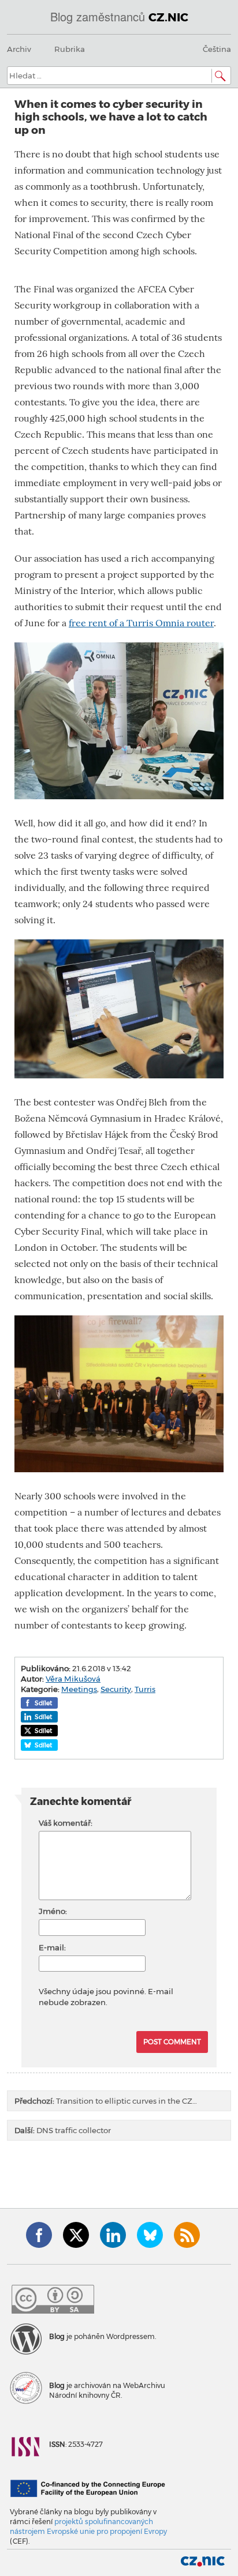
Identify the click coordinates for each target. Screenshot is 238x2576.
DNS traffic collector (63, 2130)
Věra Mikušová (73, 1679)
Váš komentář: (66, 1823)
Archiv (19, 49)
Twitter (76, 2235)
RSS (187, 2235)
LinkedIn (113, 2235)
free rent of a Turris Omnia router (141, 623)
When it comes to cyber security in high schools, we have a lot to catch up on (111, 117)
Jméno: (53, 1911)
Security (116, 1689)
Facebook (39, 2235)
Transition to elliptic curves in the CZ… (106, 2101)
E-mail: (52, 1947)
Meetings (79, 1689)
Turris (145, 1689)
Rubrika (70, 49)
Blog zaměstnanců (119, 16)
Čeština (217, 49)
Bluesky (150, 2235)
